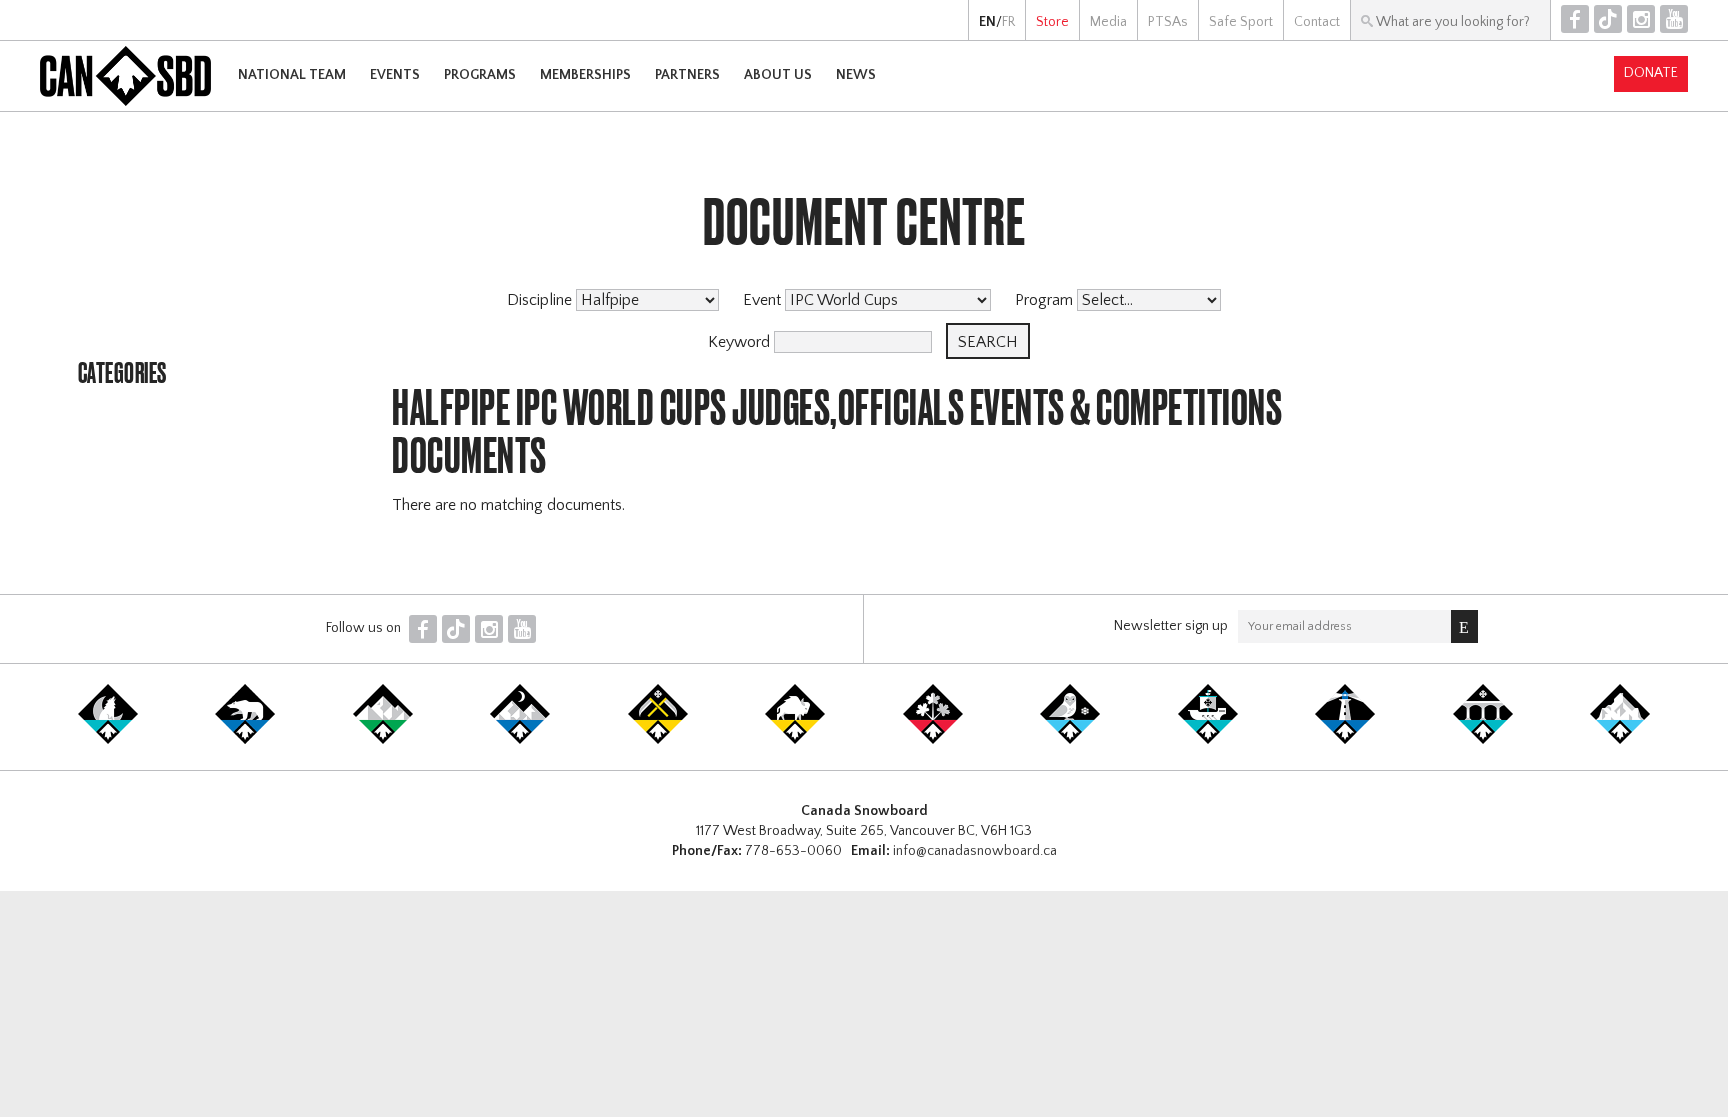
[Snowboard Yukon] (108, 740)
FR (1008, 22)
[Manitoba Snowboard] (795, 740)
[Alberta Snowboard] (520, 740)
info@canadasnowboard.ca (975, 851)
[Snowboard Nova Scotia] (1345, 740)
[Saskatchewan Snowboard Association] (658, 740)
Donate (1651, 73)
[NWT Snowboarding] (245, 740)
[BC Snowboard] (383, 740)
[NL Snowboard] (1620, 740)
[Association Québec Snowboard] (1070, 740)
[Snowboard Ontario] (933, 740)
